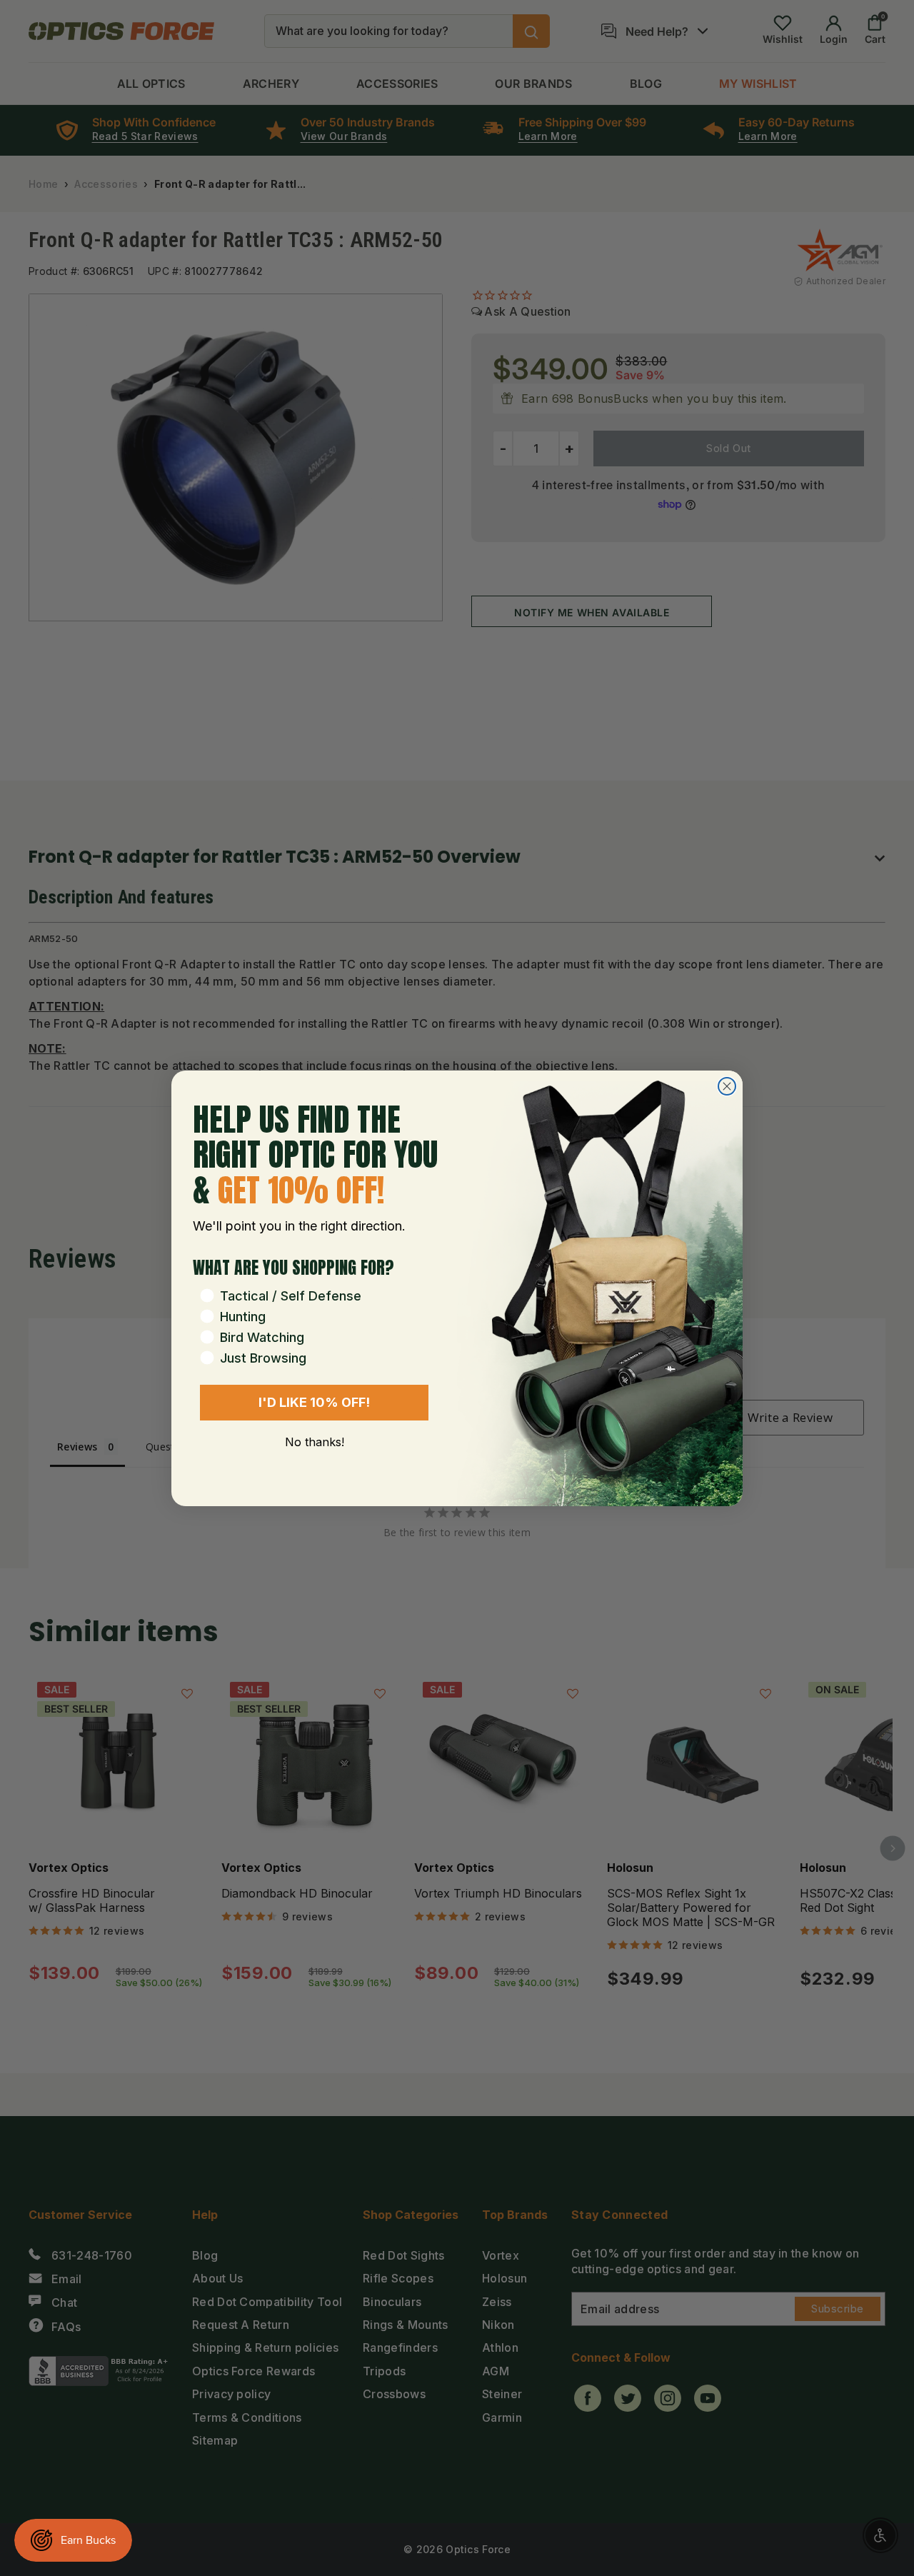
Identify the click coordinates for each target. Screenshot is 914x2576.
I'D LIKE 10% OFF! (314, 1402)
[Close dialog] (727, 1086)
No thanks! (315, 1442)
